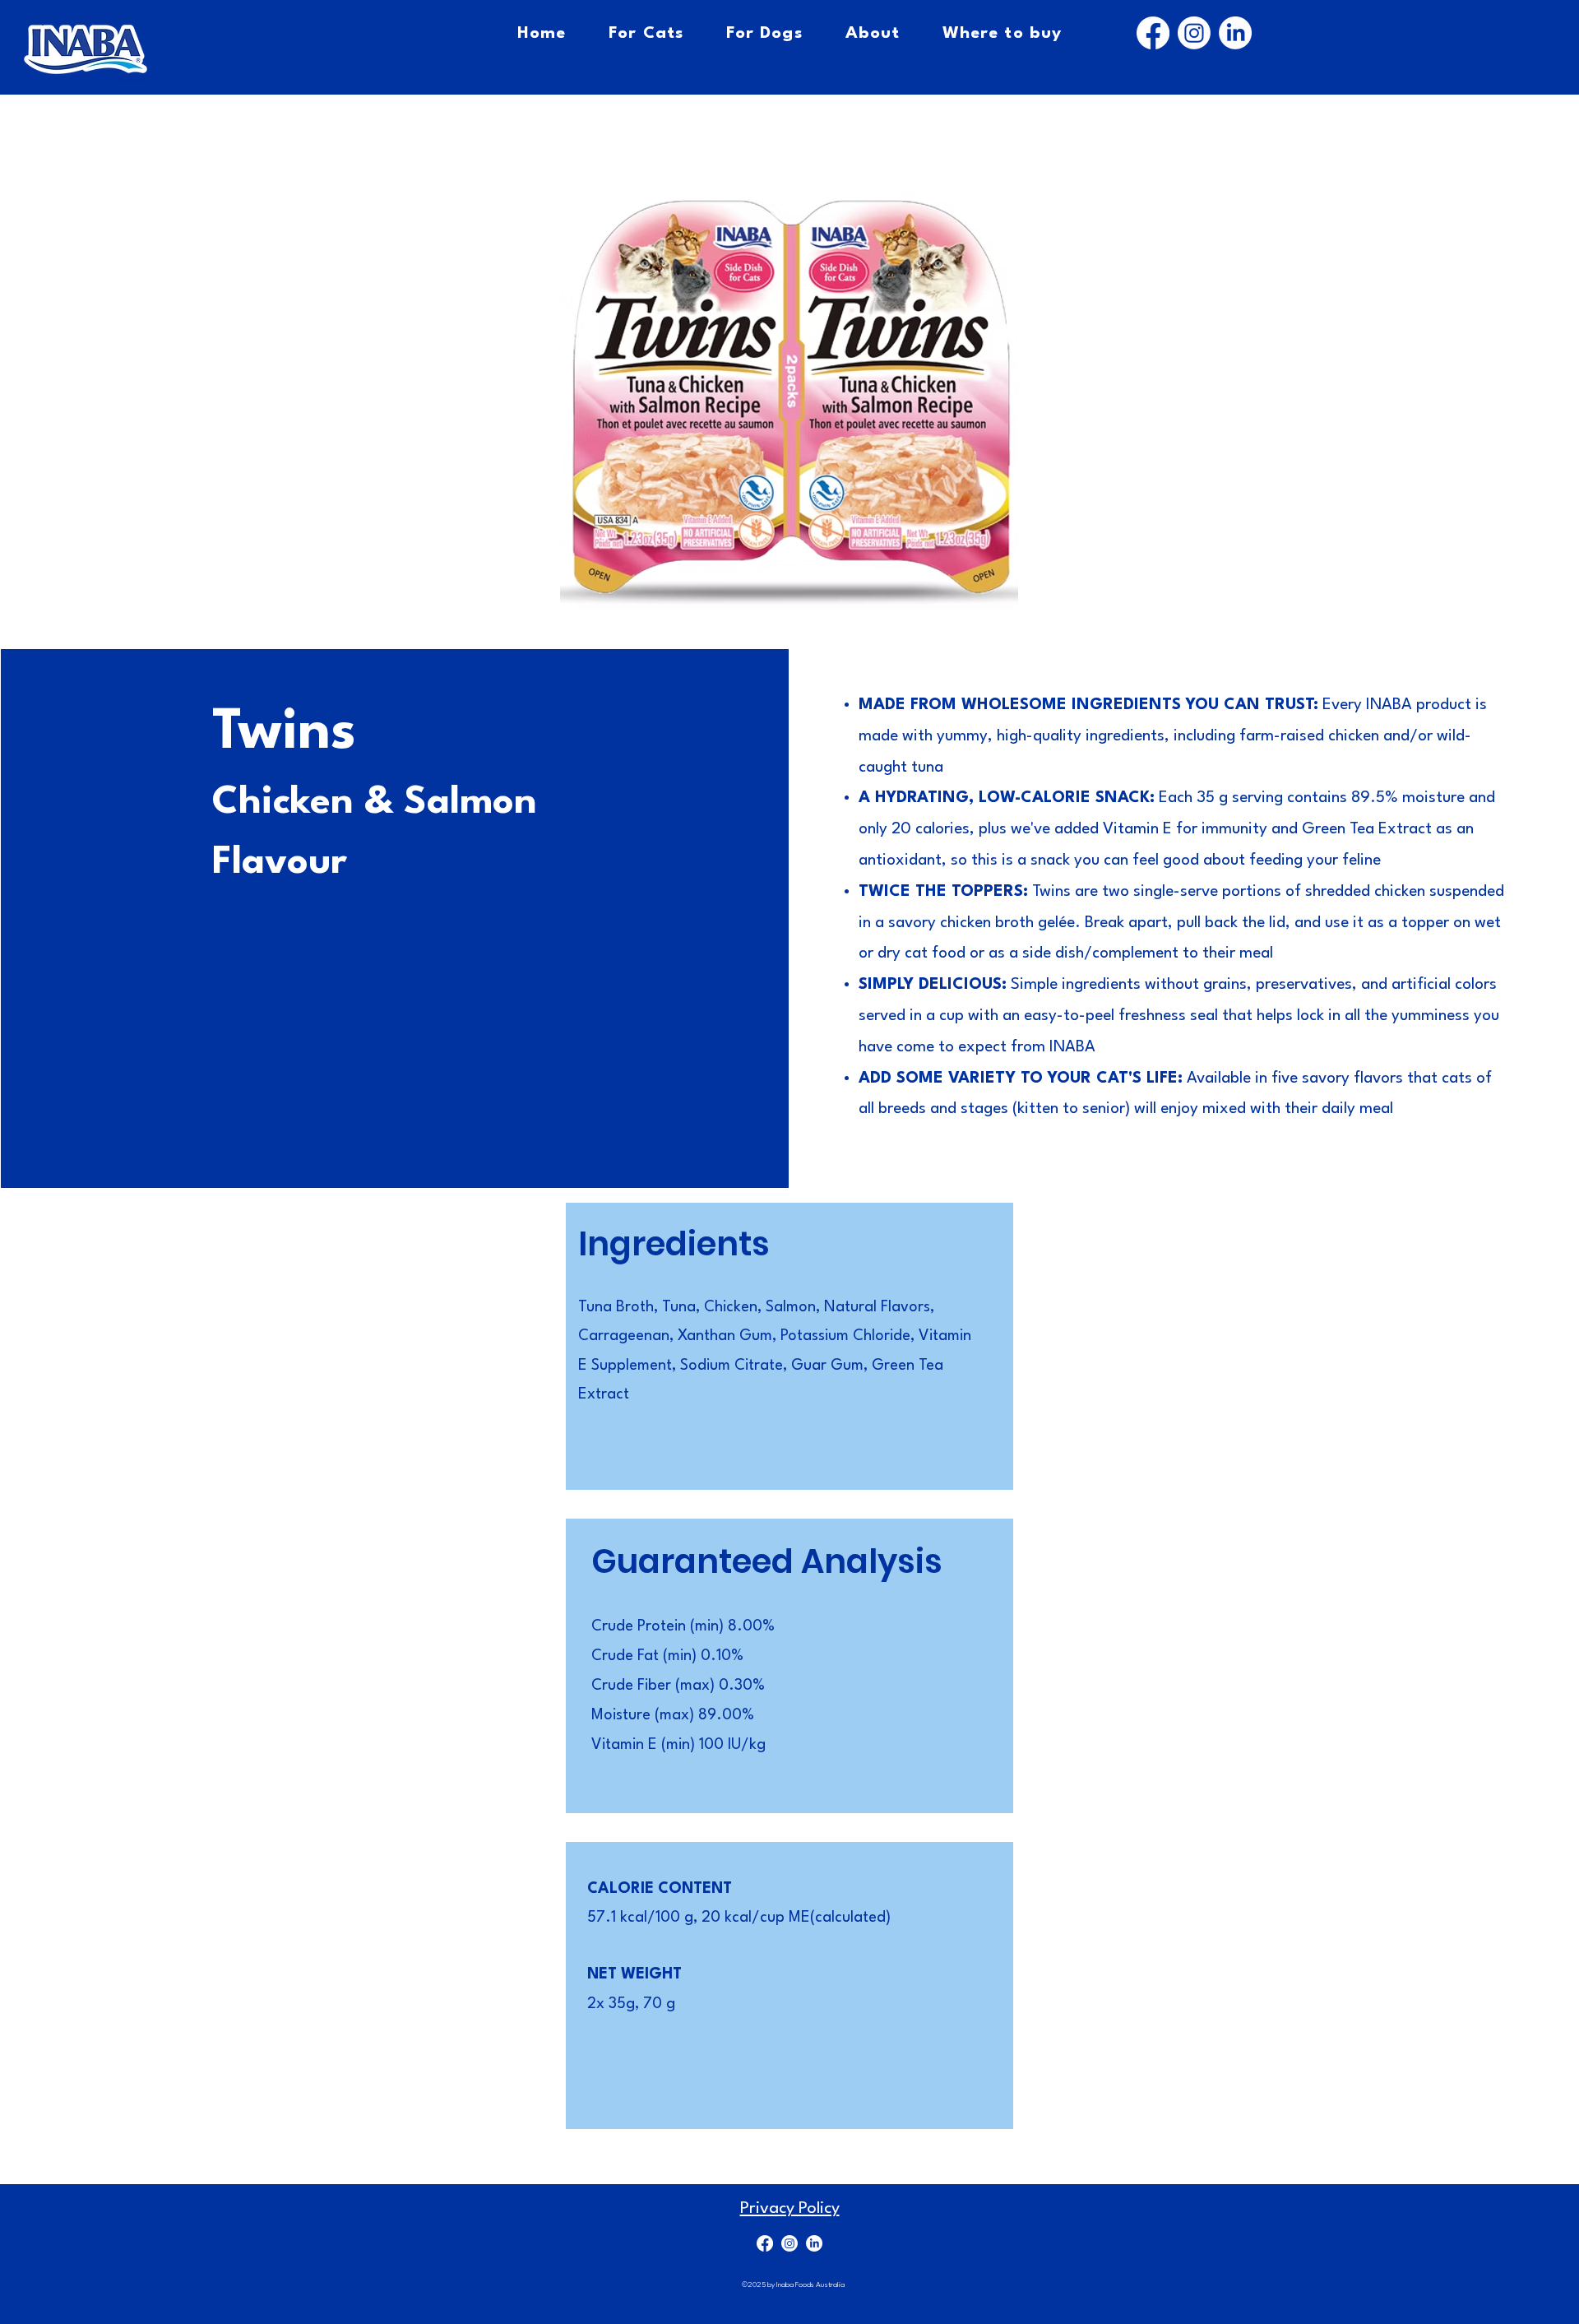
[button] (789, 397)
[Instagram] (1194, 33)
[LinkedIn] (1235, 33)
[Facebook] (1153, 33)
